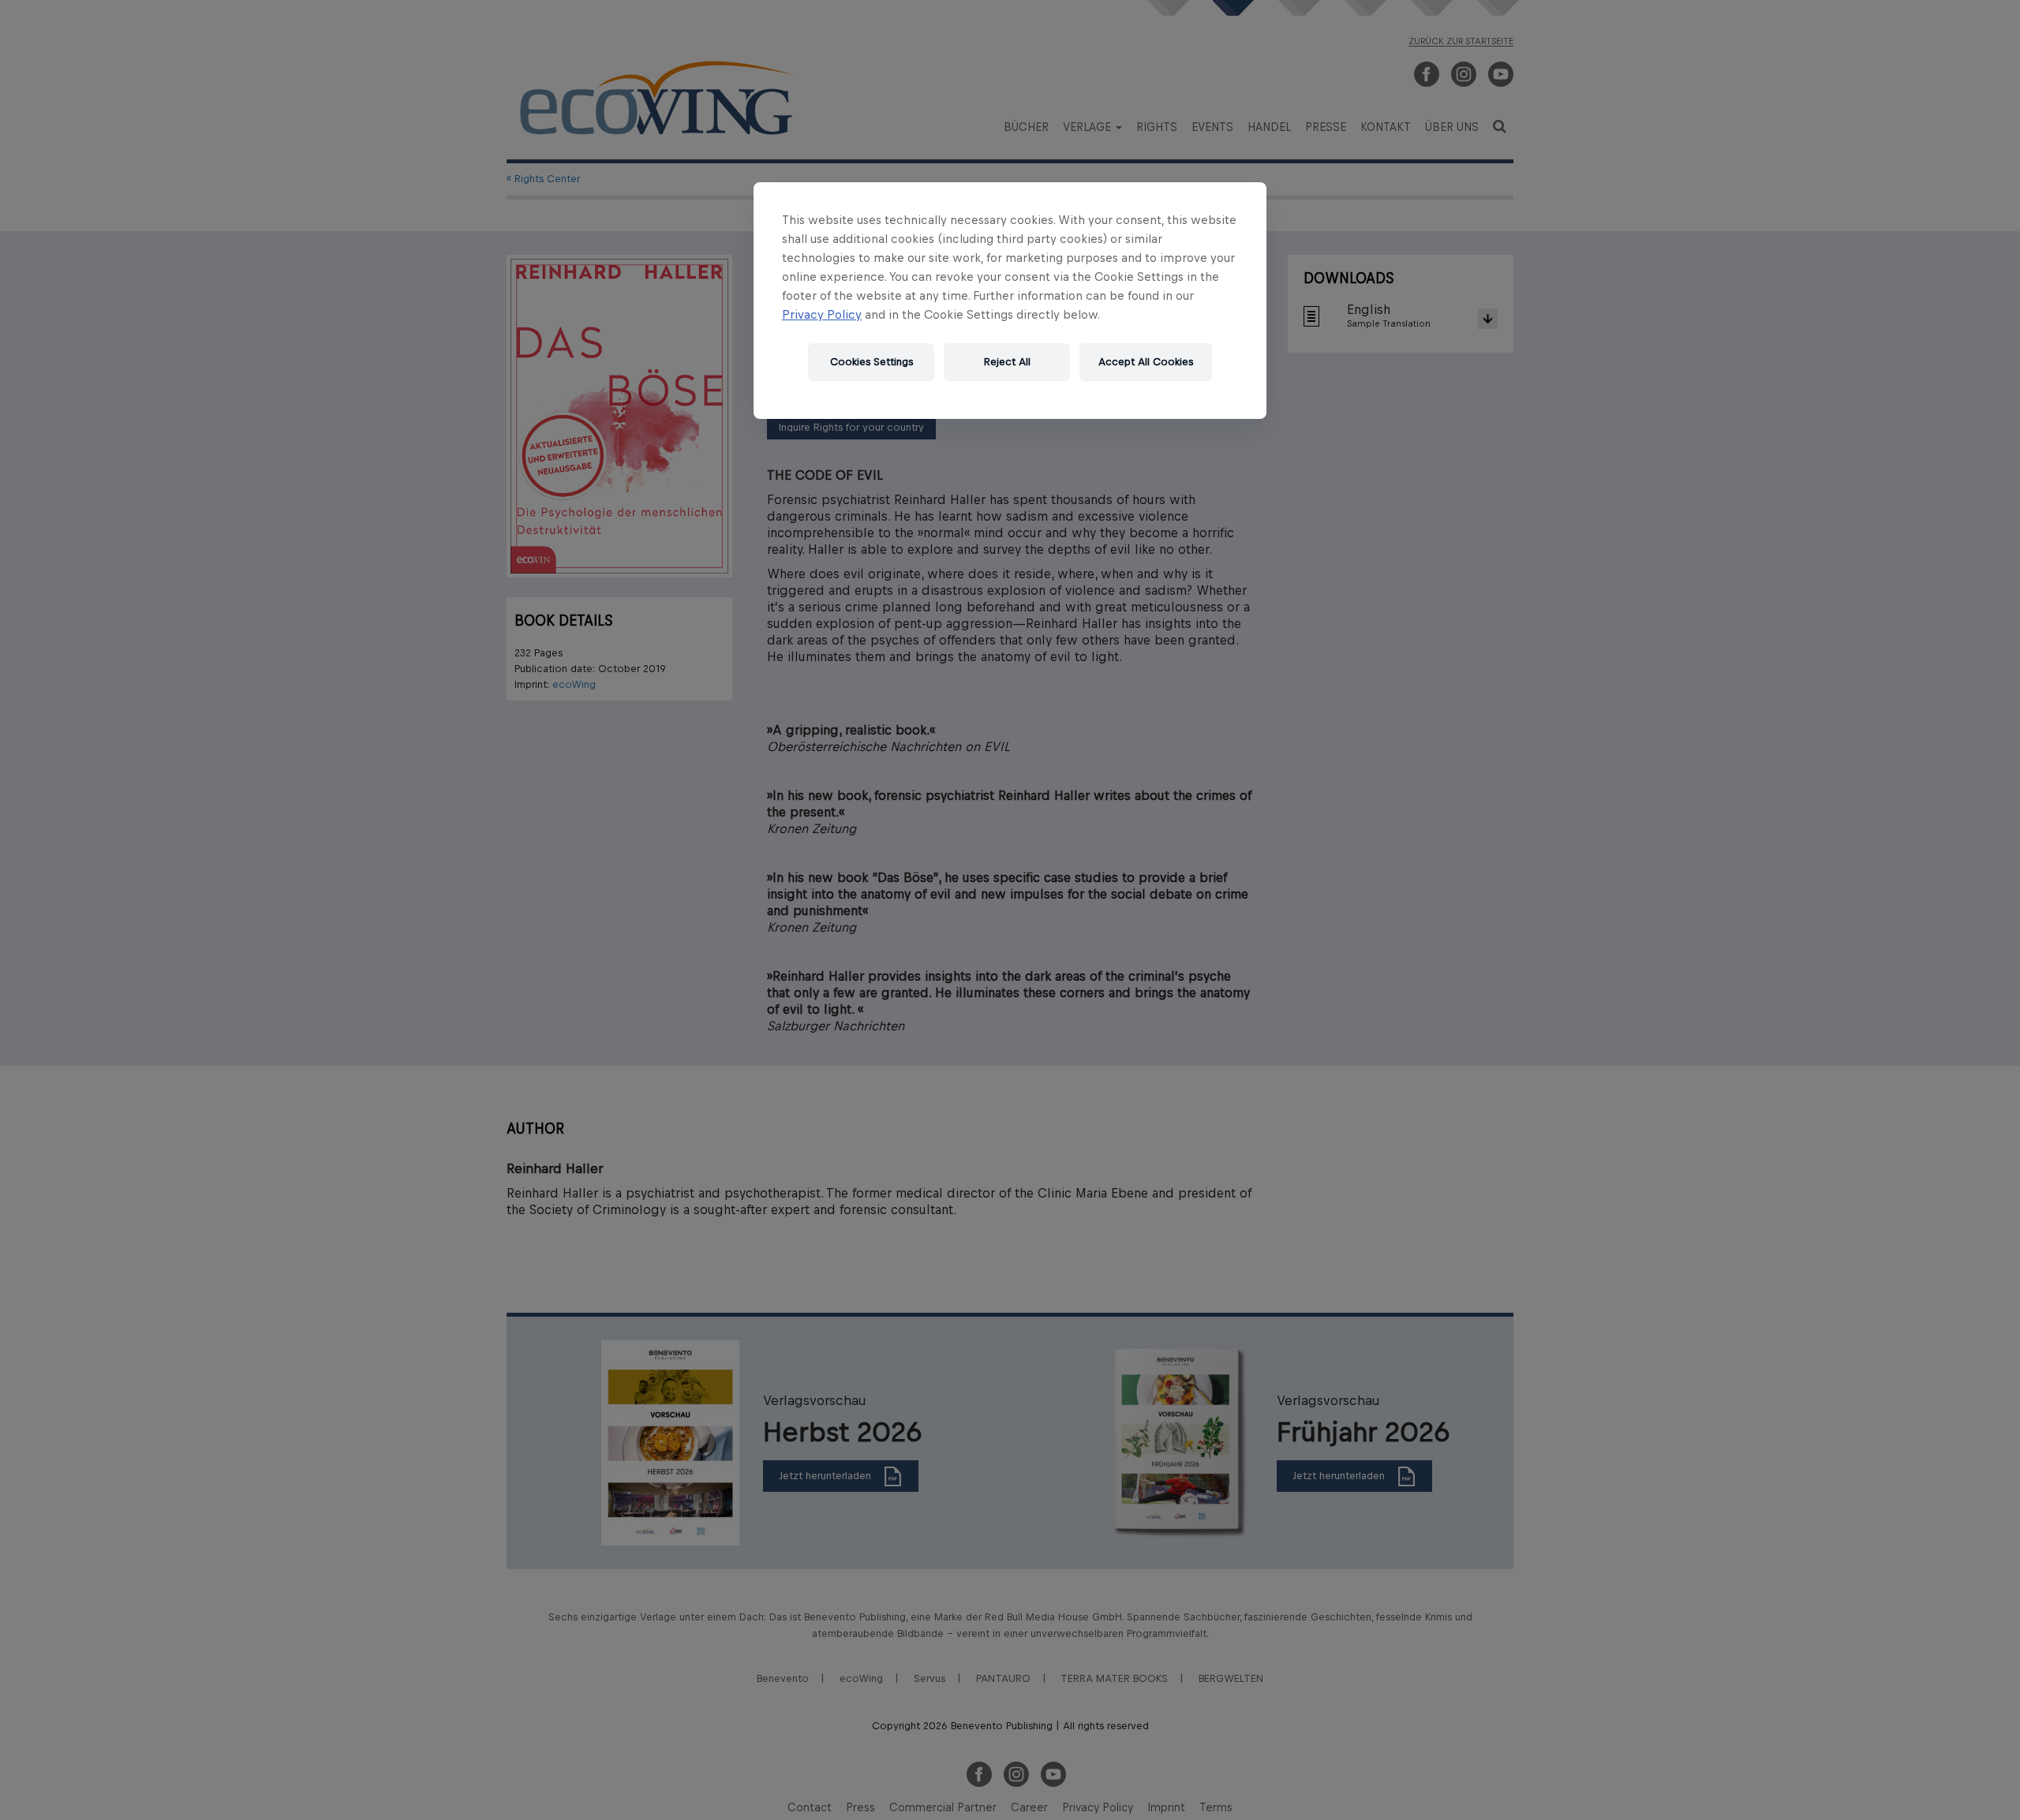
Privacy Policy (822, 314)
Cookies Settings (872, 362)
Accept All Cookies (1146, 362)
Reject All (1007, 362)
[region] (1010, 301)
